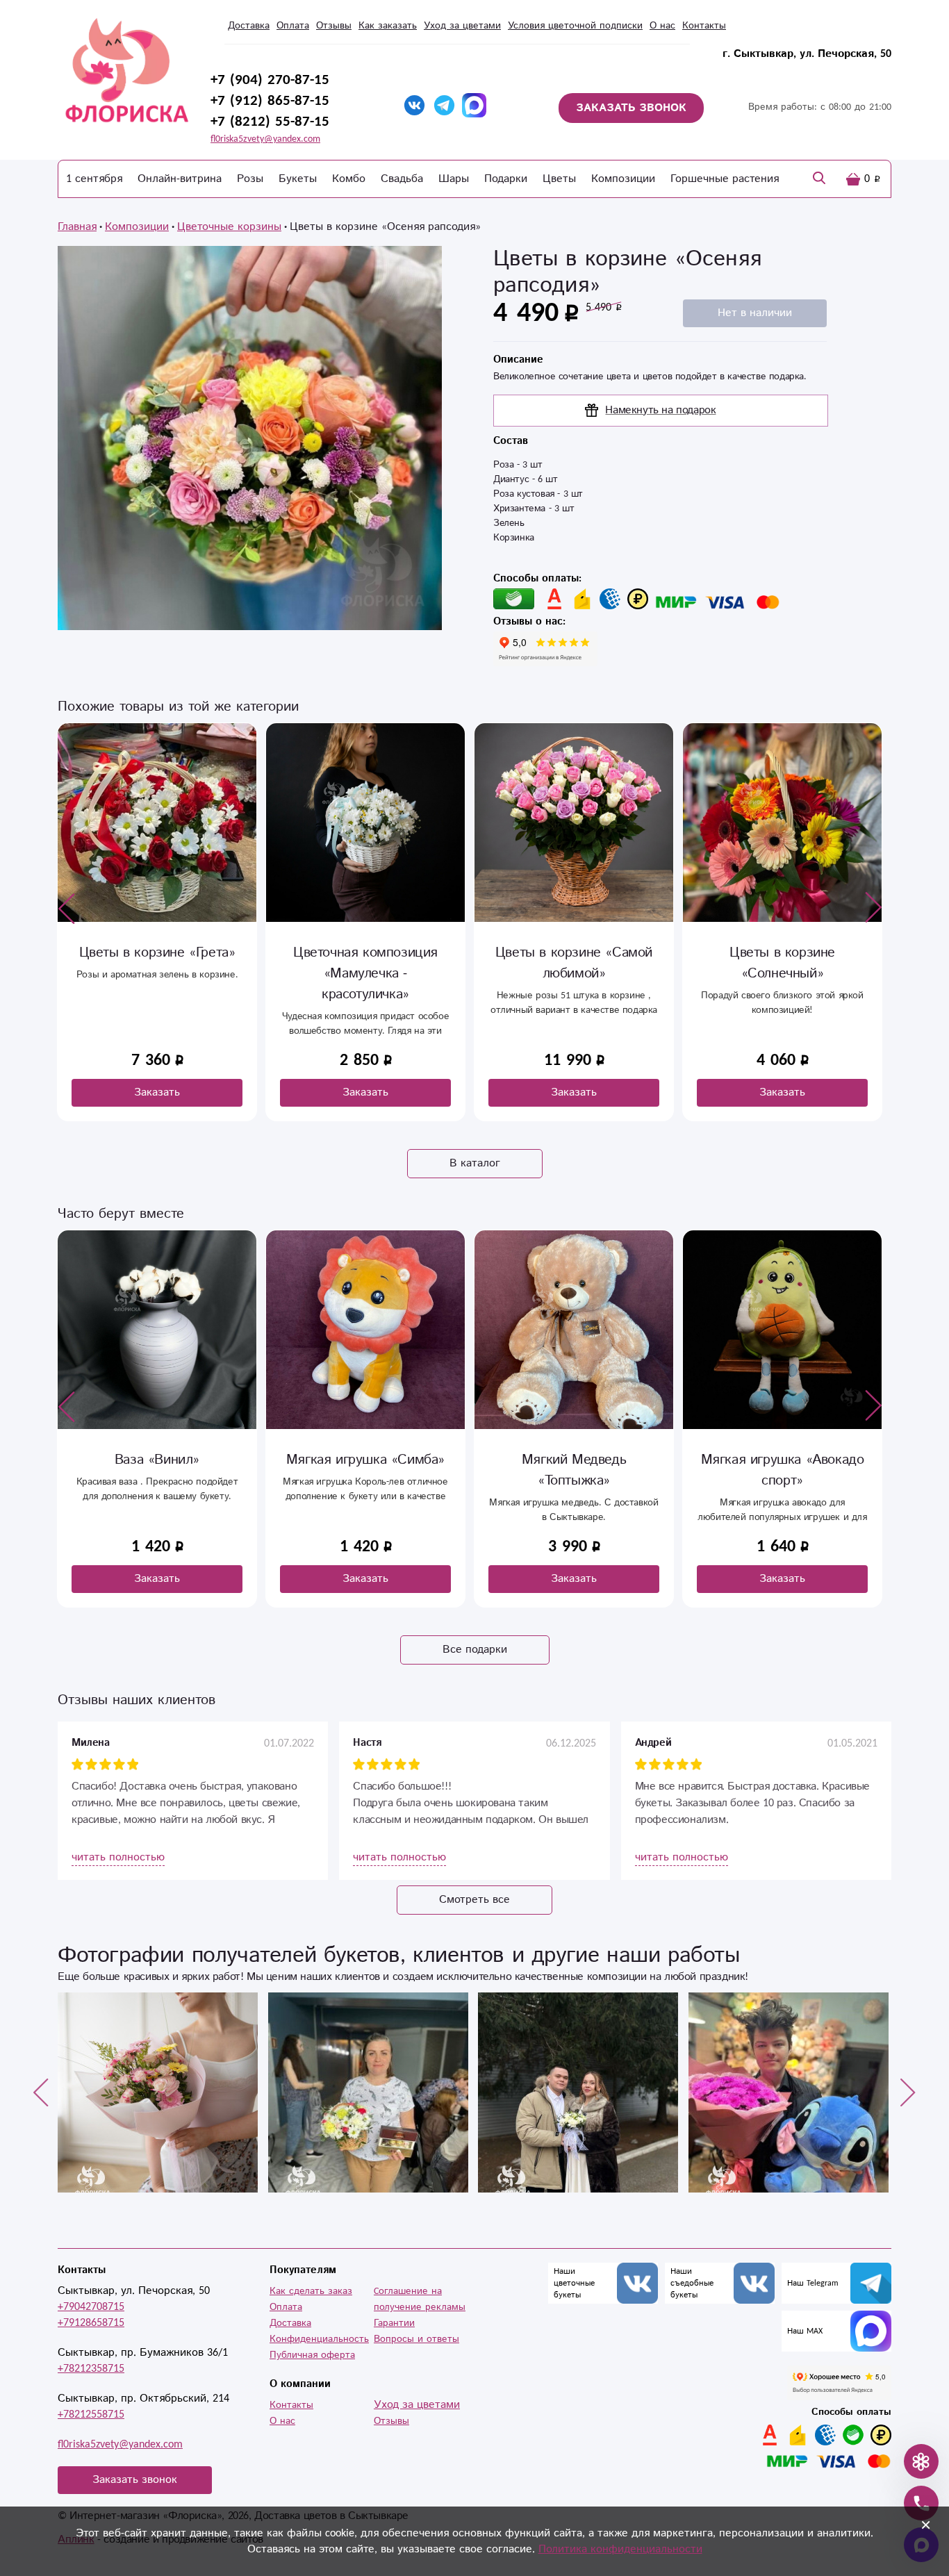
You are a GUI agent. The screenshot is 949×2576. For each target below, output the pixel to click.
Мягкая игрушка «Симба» (365, 1460)
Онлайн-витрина (180, 179)
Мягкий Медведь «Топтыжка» (574, 1470)
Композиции (623, 179)
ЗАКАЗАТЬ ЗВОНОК (631, 108)
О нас (662, 26)
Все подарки (475, 1650)
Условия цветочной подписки (575, 26)
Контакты (704, 26)
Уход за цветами (462, 26)
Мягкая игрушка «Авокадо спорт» (783, 1470)
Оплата (293, 26)
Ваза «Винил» (157, 1460)
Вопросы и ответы (416, 2339)
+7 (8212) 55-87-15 (270, 122)
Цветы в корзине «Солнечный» (574, 963)
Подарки (506, 179)
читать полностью (118, 1857)
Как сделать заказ (311, 2291)
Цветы (559, 179)
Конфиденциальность (319, 2339)
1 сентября (94, 179)
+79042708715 (91, 2307)
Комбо (349, 179)
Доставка (249, 26)
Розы (250, 179)
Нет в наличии (755, 313)
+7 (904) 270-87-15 (270, 80)
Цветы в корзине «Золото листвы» (783, 963)
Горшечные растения (725, 179)
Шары (454, 179)
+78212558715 (91, 2414)
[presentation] (67, 908)
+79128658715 (91, 2323)
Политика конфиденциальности (620, 2549)
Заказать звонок (135, 2480)
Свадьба (402, 179)
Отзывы (334, 26)
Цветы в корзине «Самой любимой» (365, 963)
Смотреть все (474, 1900)
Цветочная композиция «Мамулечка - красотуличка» (157, 974)
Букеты (298, 179)
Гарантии (394, 2323)
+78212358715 (91, 2369)
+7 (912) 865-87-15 (270, 101)
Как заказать (388, 26)
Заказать (157, 1092)
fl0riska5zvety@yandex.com (265, 139)
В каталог (475, 1163)
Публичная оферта (312, 2355)
